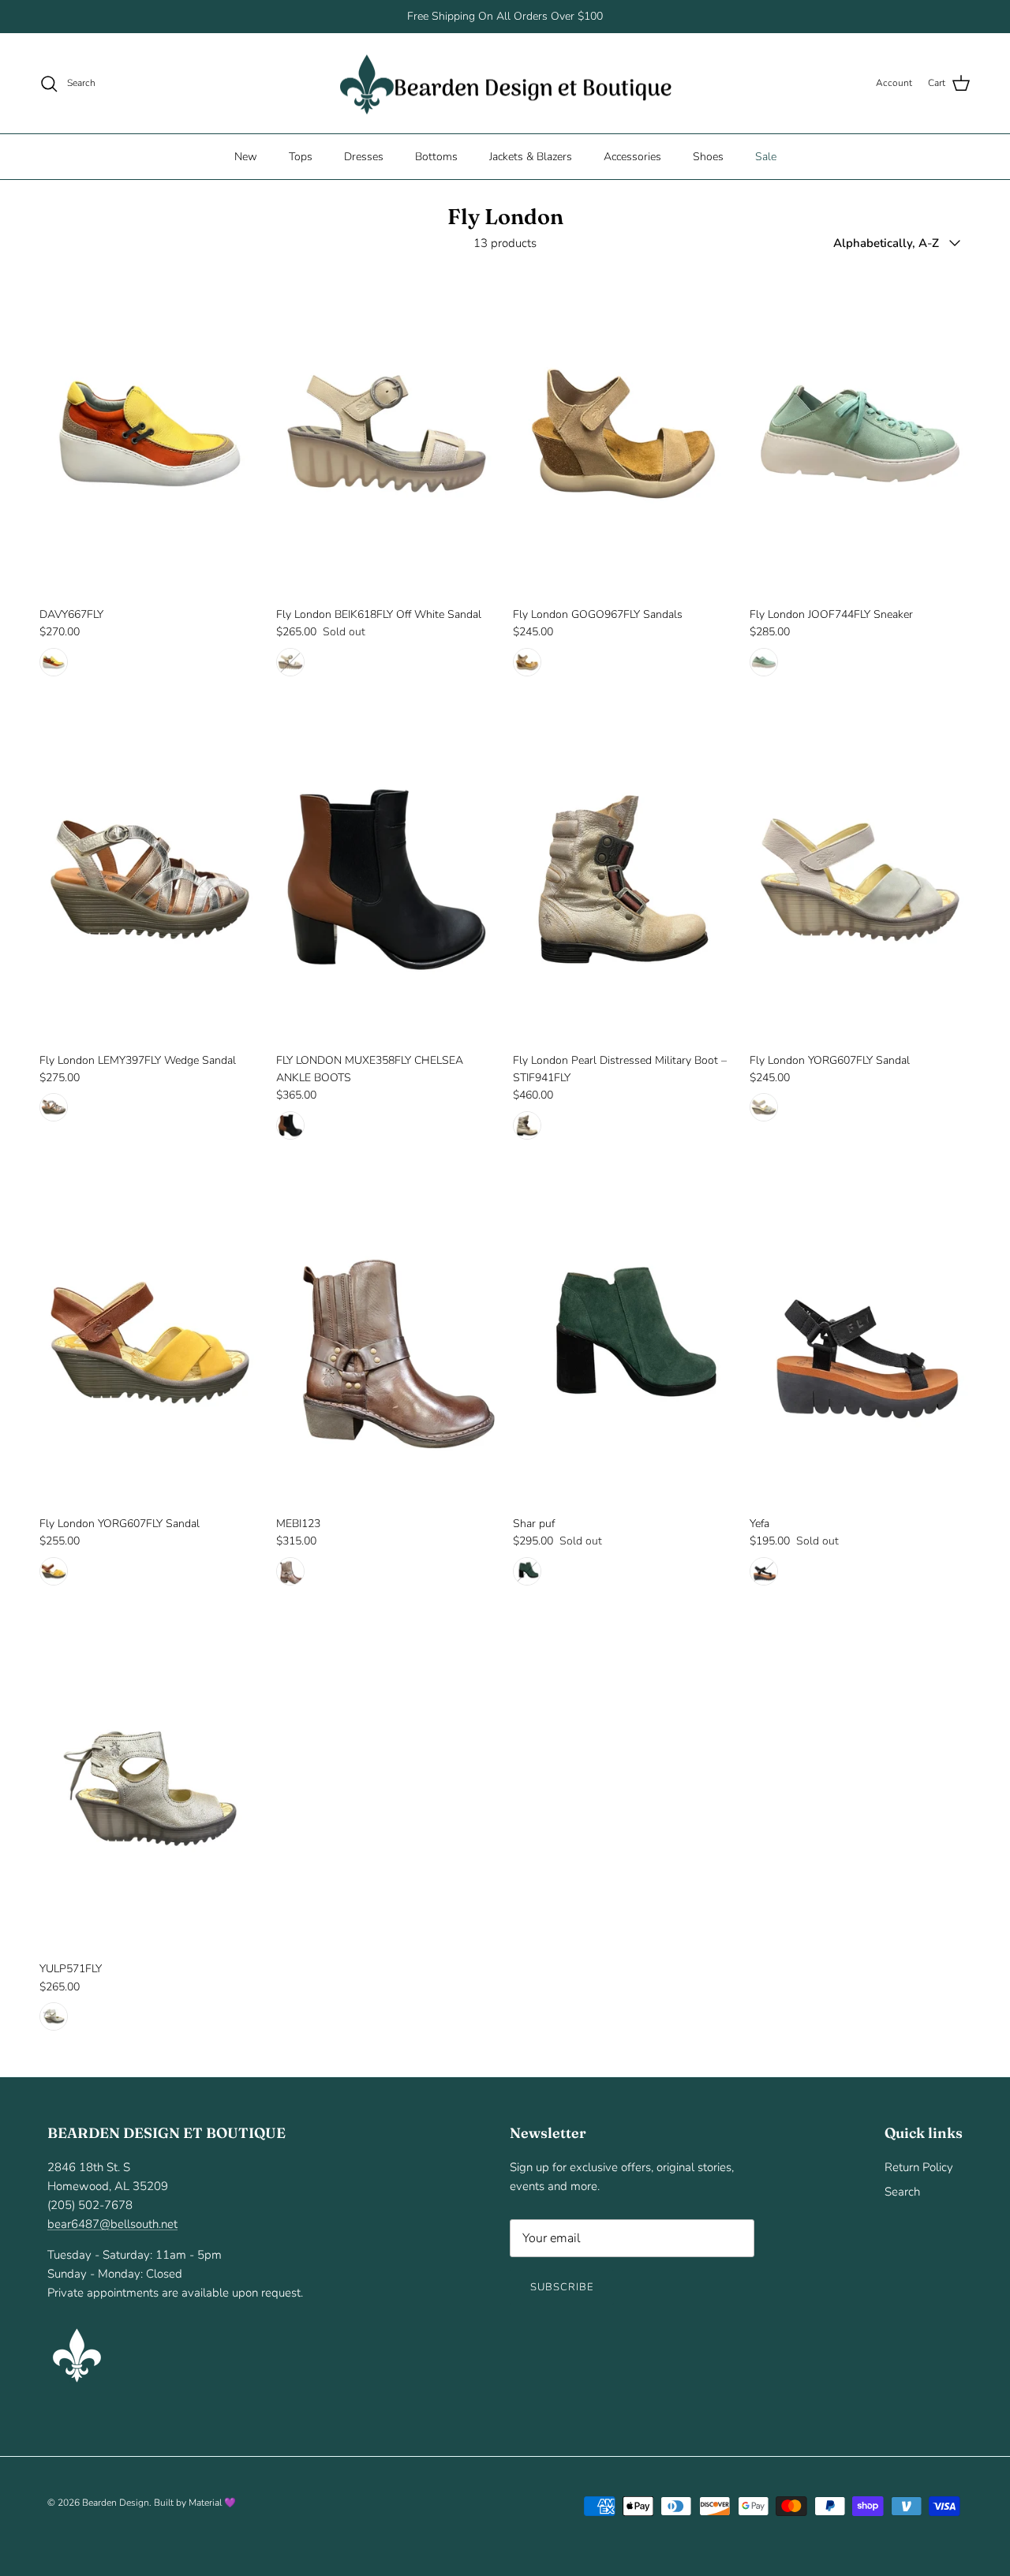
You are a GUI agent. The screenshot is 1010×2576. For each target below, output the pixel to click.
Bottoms (436, 157)
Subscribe (562, 2287)
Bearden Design (116, 2503)
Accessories (632, 157)
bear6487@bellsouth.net (112, 2224)
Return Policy (919, 2167)
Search (902, 2192)
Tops (301, 157)
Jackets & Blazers (531, 157)
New (246, 157)
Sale (766, 157)
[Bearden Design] (505, 84)
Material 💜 (212, 2503)
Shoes (708, 157)
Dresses (364, 157)
